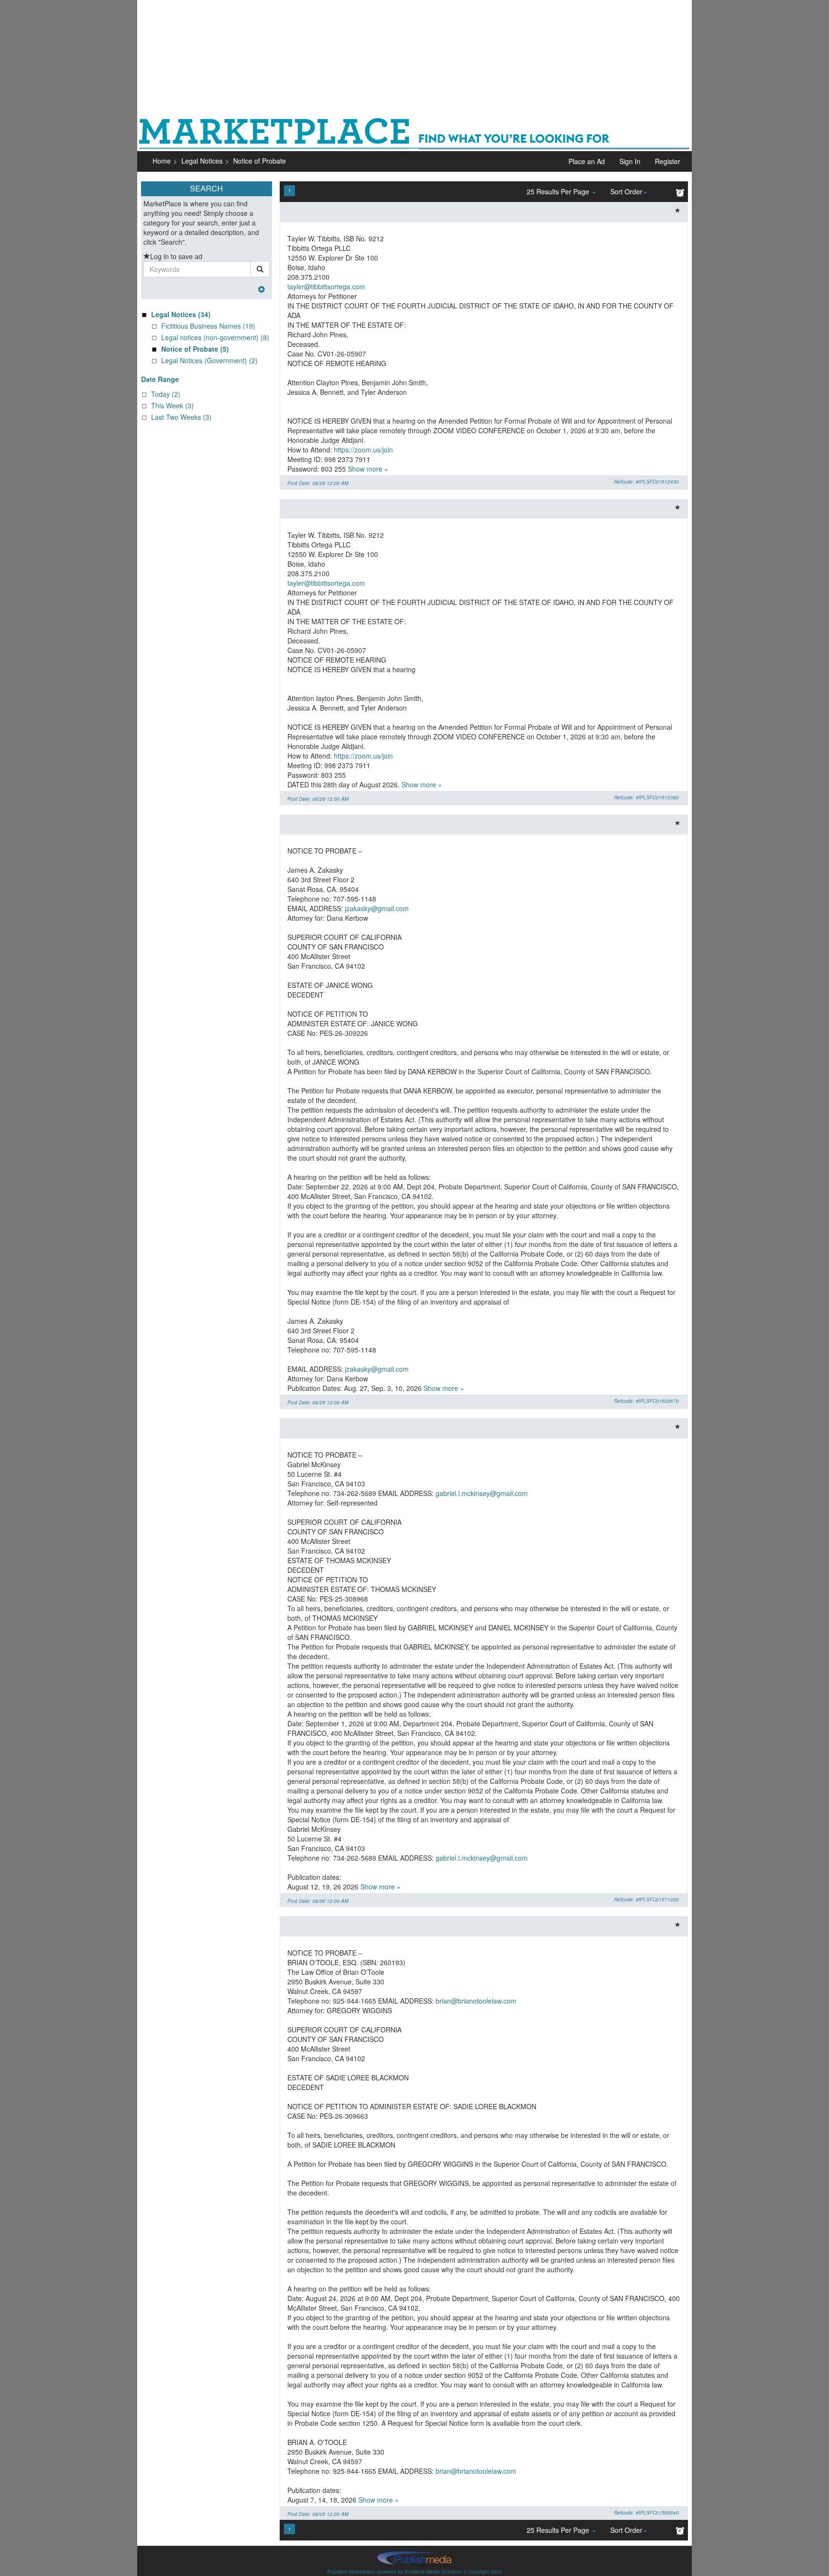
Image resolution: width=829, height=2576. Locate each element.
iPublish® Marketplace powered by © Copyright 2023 (414, 2559)
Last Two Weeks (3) (181, 417)
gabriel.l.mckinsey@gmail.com (482, 1493)
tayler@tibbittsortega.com (326, 286)
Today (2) (166, 394)
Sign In (630, 161)
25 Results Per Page (559, 191)
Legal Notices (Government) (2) (209, 360)
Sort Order (626, 191)
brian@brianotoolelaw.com (476, 2001)
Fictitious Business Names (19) (208, 326)
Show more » (368, 469)
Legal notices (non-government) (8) (215, 337)
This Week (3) (172, 405)
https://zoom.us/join (363, 450)
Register (668, 161)
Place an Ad (587, 161)
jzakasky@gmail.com (377, 908)
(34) (181, 314)
